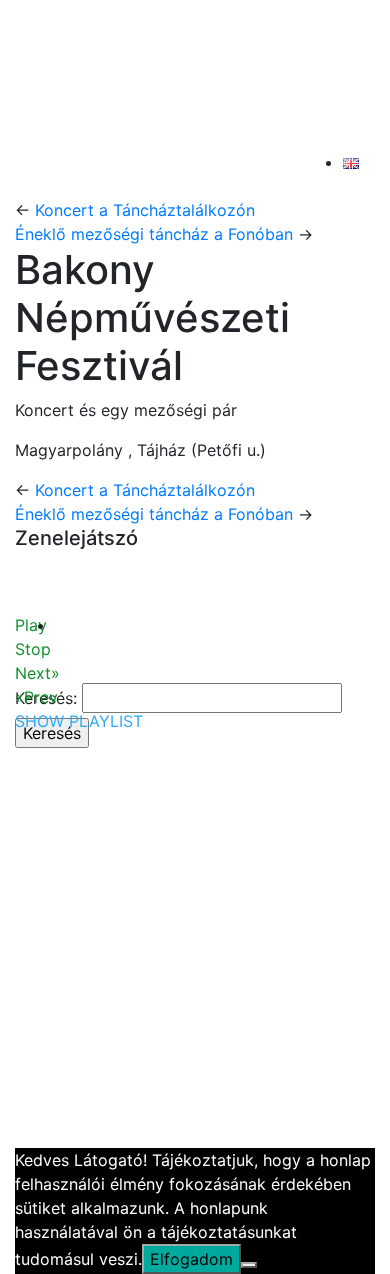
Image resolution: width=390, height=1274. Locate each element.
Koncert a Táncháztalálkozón (145, 210)
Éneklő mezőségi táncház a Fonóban (154, 234)
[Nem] (249, 1265)
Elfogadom (191, 1259)
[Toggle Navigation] (59, 170)
